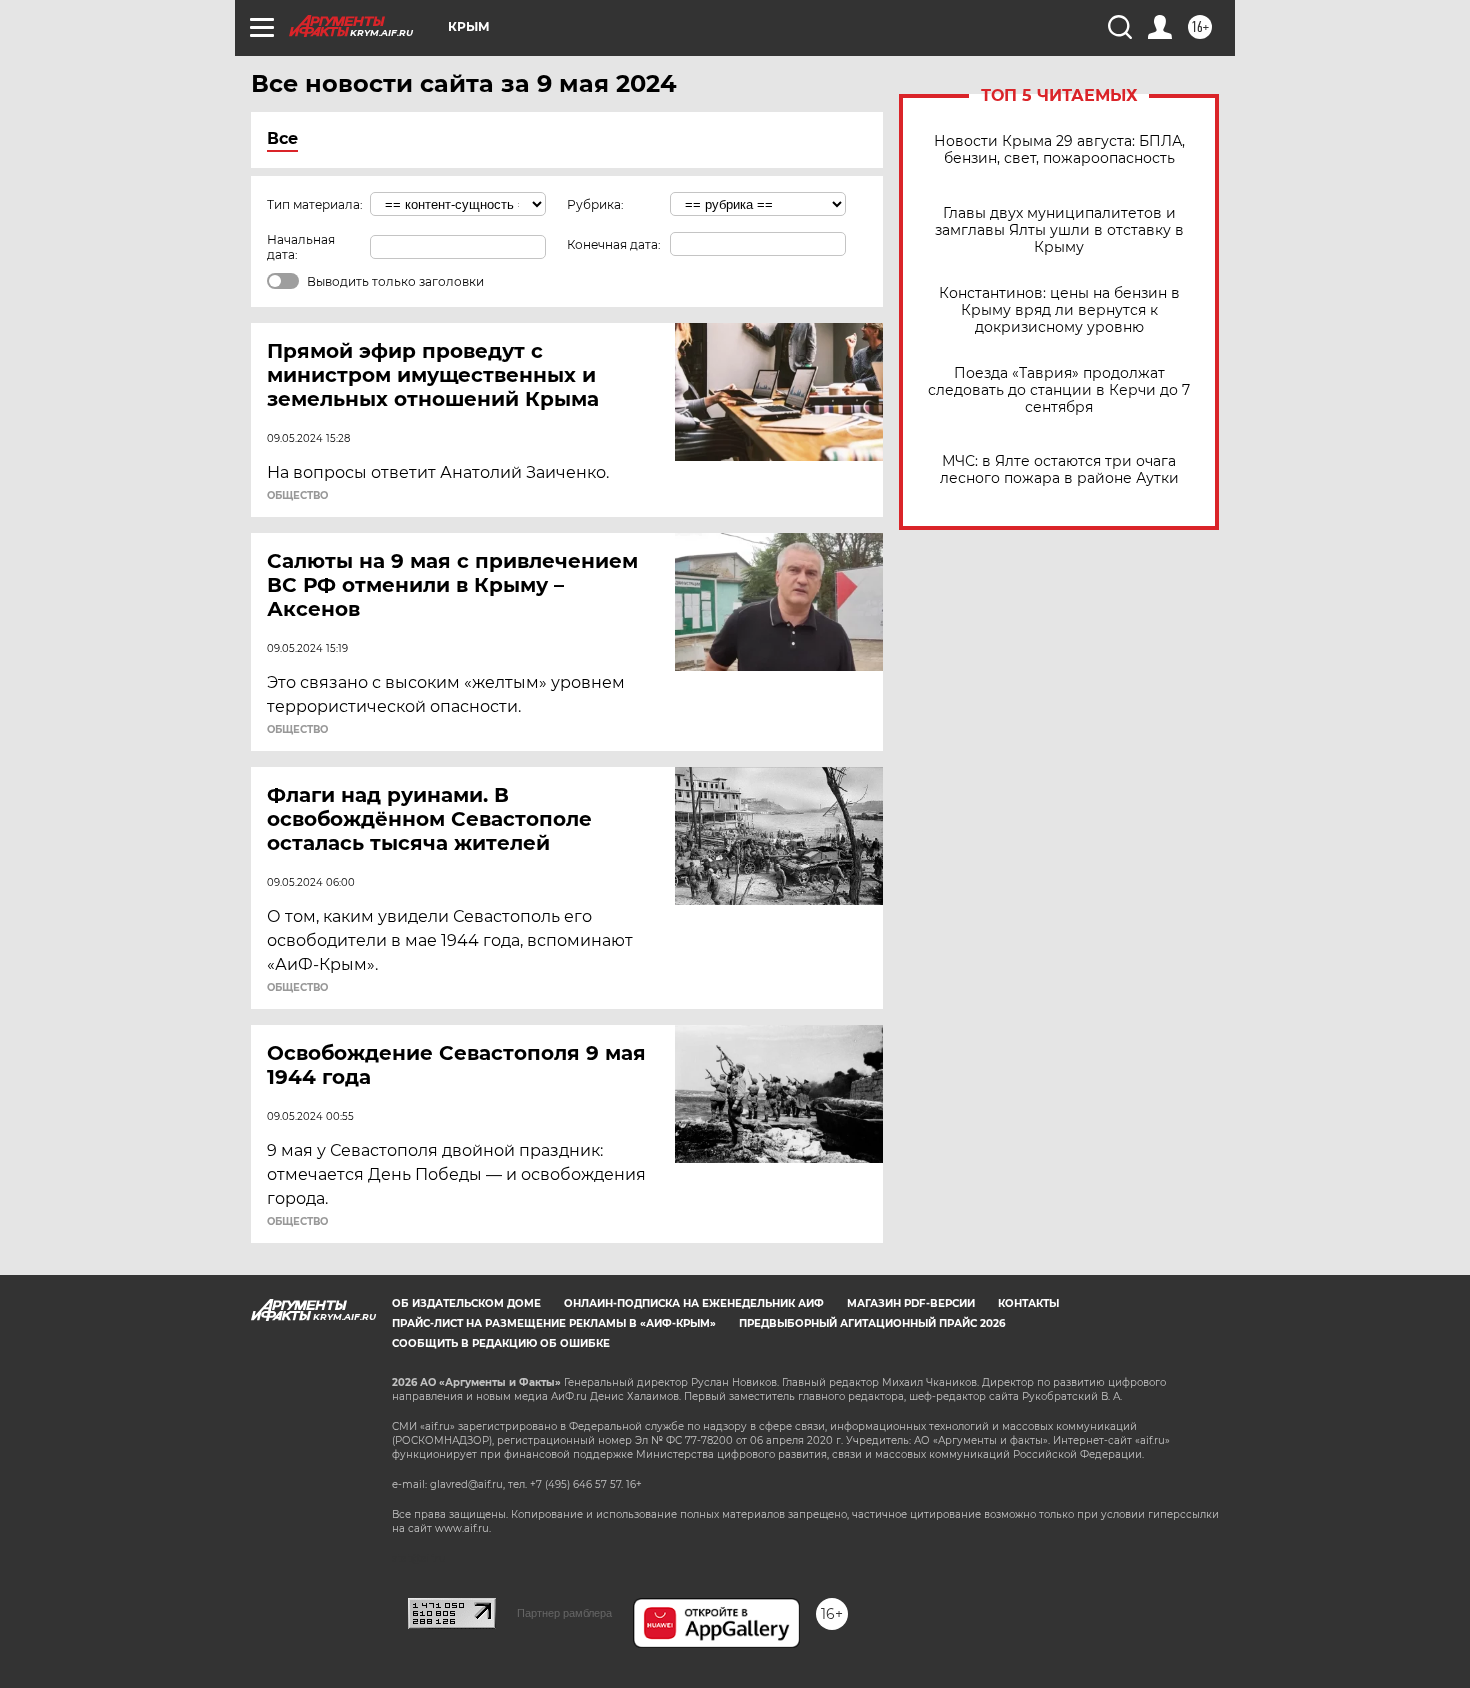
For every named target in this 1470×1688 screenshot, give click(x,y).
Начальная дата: (301, 247)
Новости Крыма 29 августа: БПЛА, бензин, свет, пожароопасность (1059, 150)
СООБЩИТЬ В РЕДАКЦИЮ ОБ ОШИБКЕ (501, 1343)
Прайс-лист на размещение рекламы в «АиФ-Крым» (554, 1323)
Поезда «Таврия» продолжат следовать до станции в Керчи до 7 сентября (1059, 390)
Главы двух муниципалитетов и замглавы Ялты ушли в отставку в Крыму (1059, 230)
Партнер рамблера (564, 1613)
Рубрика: (595, 204)
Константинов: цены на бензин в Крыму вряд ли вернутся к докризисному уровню (1059, 310)
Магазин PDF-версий (911, 1303)
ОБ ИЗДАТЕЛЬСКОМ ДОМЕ (466, 1303)
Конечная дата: (614, 244)
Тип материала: (315, 204)
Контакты (1028, 1303)
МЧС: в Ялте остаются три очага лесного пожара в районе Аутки (1059, 470)
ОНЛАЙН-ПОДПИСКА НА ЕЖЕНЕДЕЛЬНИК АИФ (694, 1303)
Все (282, 138)
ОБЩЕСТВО (297, 496)
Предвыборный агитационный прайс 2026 (872, 1323)
